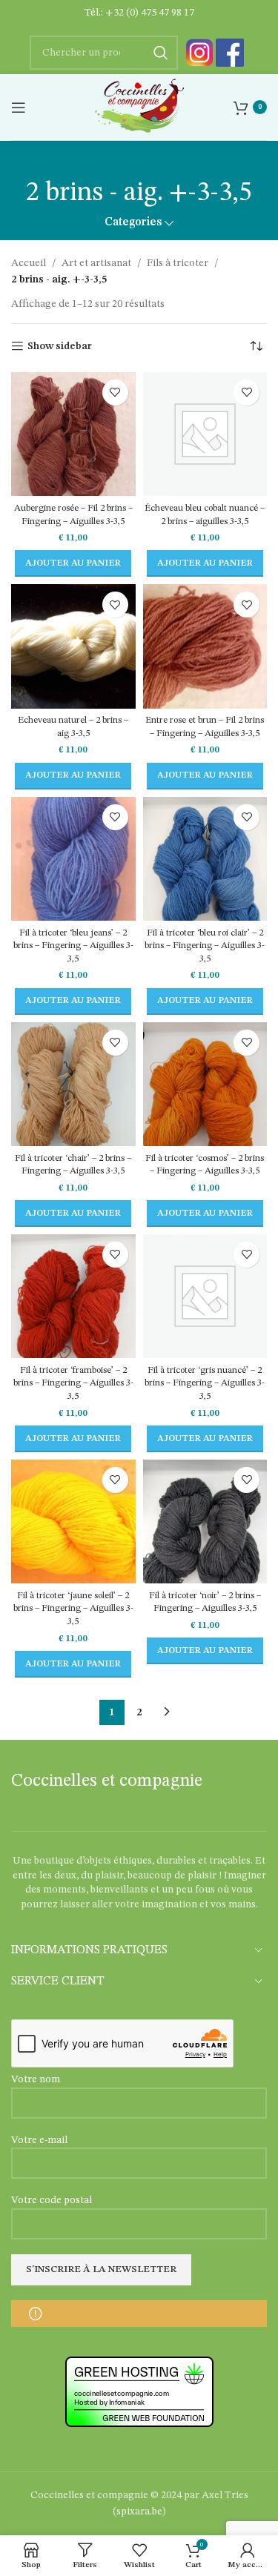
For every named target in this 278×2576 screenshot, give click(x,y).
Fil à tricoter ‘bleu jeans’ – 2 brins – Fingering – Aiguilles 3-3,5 (73, 946)
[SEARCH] (161, 53)
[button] (73, 563)
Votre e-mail (39, 2140)
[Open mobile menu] (19, 107)
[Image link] (199, 53)
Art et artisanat (96, 263)
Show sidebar (60, 346)
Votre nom (36, 2079)
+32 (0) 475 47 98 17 (150, 13)
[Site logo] (139, 107)
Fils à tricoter (178, 263)
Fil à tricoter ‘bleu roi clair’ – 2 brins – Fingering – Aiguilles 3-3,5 (205, 946)
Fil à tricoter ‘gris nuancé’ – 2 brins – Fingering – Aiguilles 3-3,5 (205, 1383)
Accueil (29, 263)
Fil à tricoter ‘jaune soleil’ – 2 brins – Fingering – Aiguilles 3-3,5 (73, 1609)
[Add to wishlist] (115, 393)
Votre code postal (52, 2200)
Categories (133, 223)
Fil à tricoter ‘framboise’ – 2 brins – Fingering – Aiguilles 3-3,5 (73, 1383)
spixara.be (139, 2512)
